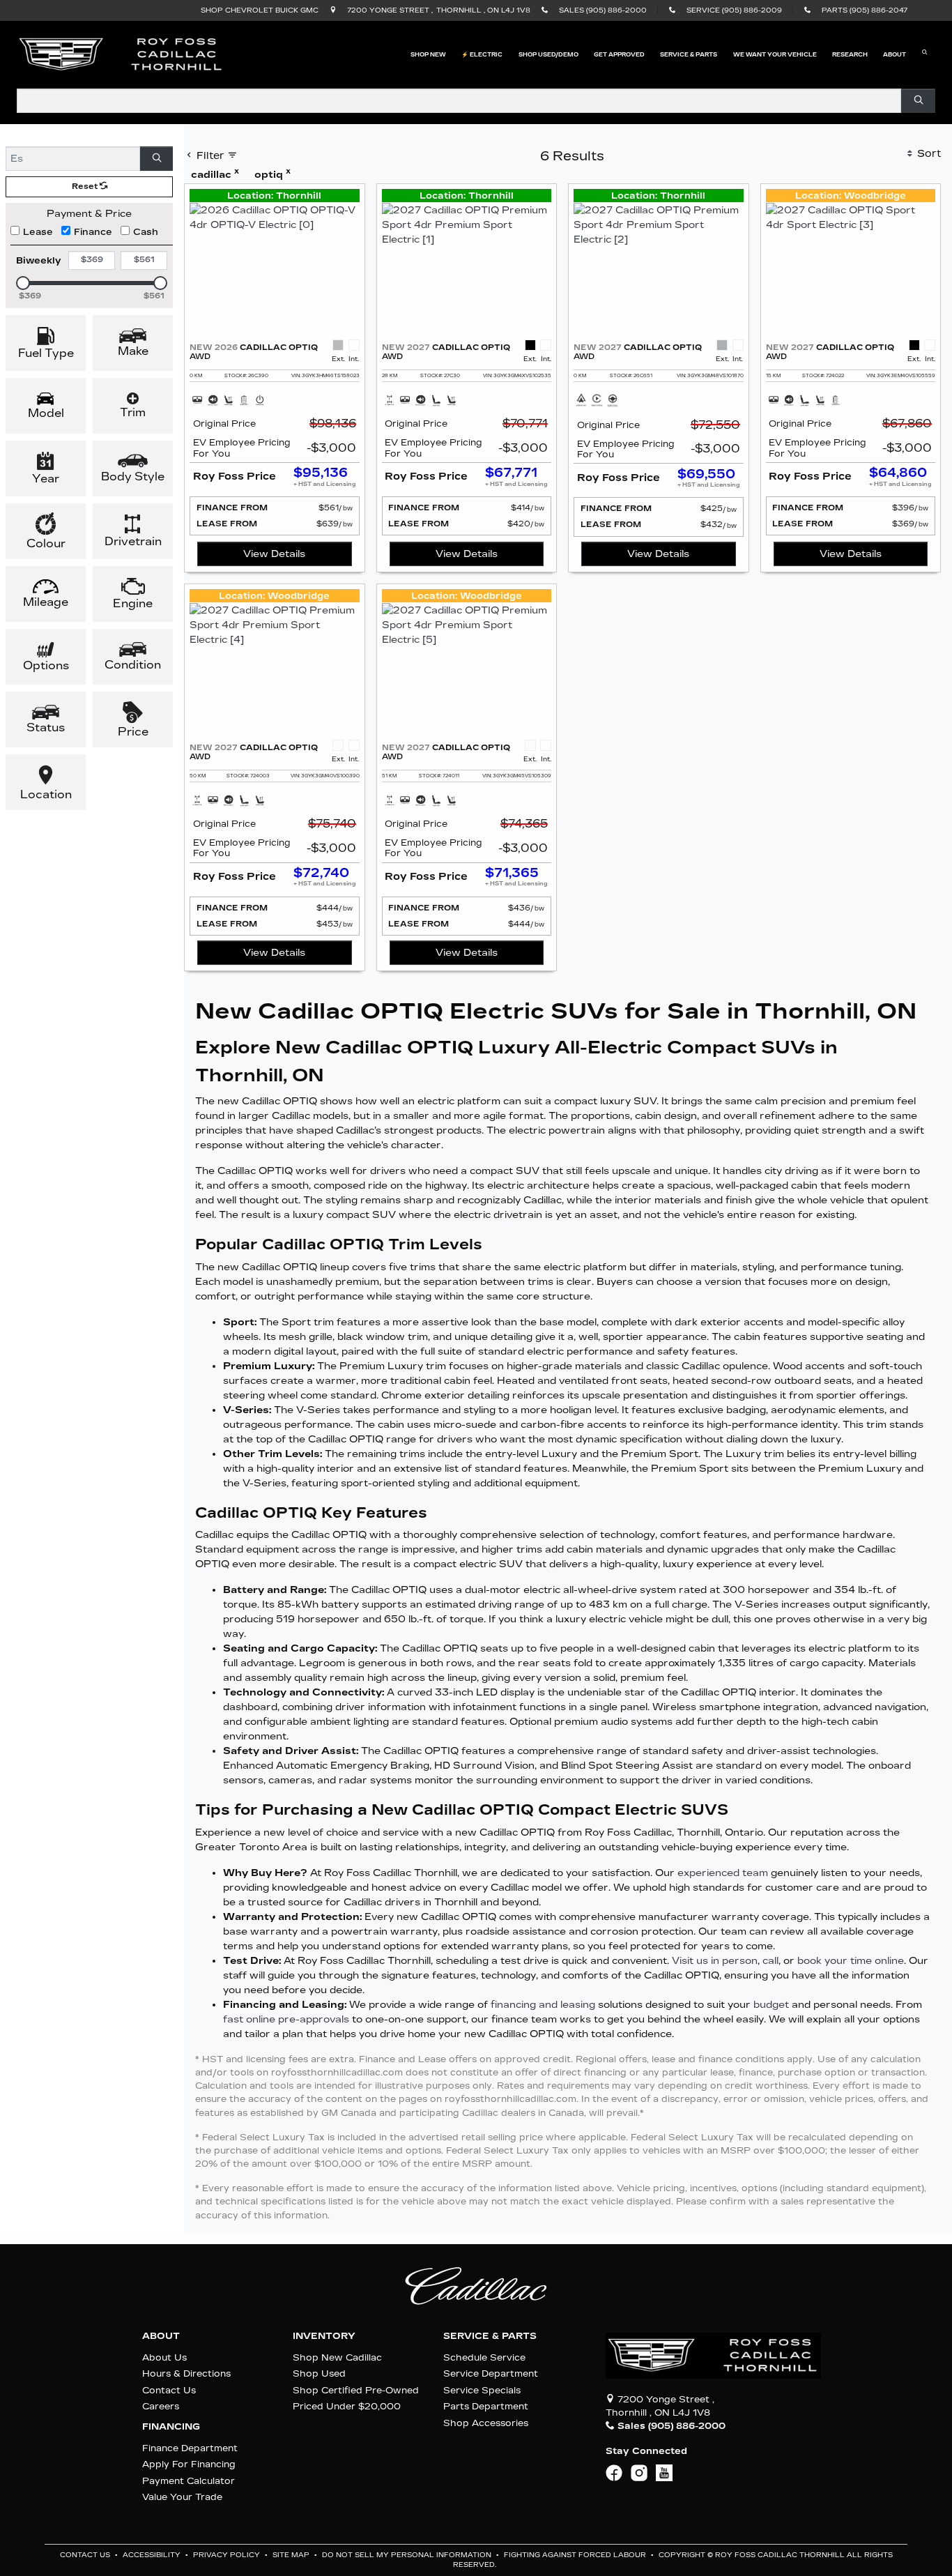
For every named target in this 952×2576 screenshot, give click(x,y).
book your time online (851, 1961)
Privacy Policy (228, 2555)
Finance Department (190, 2448)
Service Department (491, 2373)
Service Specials (482, 2390)
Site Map (292, 2555)
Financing (171, 2427)
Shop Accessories (486, 2423)
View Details (274, 554)
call (770, 1961)
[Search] (918, 101)
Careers (161, 2406)
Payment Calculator (189, 2481)
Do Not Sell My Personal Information (408, 2555)
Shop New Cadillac (337, 2357)
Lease (38, 232)
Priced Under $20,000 (347, 2406)
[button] (428, 54)
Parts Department (486, 2406)
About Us (164, 2357)
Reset (86, 186)
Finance (93, 232)
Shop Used (319, 2373)
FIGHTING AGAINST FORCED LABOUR (576, 2555)
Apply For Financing (189, 2464)
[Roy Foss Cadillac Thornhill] (121, 54)
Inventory (324, 2336)
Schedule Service (484, 2357)
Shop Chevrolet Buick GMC (260, 10)
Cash (146, 232)
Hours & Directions (186, 2373)
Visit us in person (715, 1961)
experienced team (723, 1873)
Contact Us (169, 2390)
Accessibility (153, 2555)
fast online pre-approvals (286, 2019)
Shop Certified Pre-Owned (356, 2390)
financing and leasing (543, 2005)
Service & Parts (490, 2336)
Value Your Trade (182, 2497)
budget (771, 2005)
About (161, 2336)
